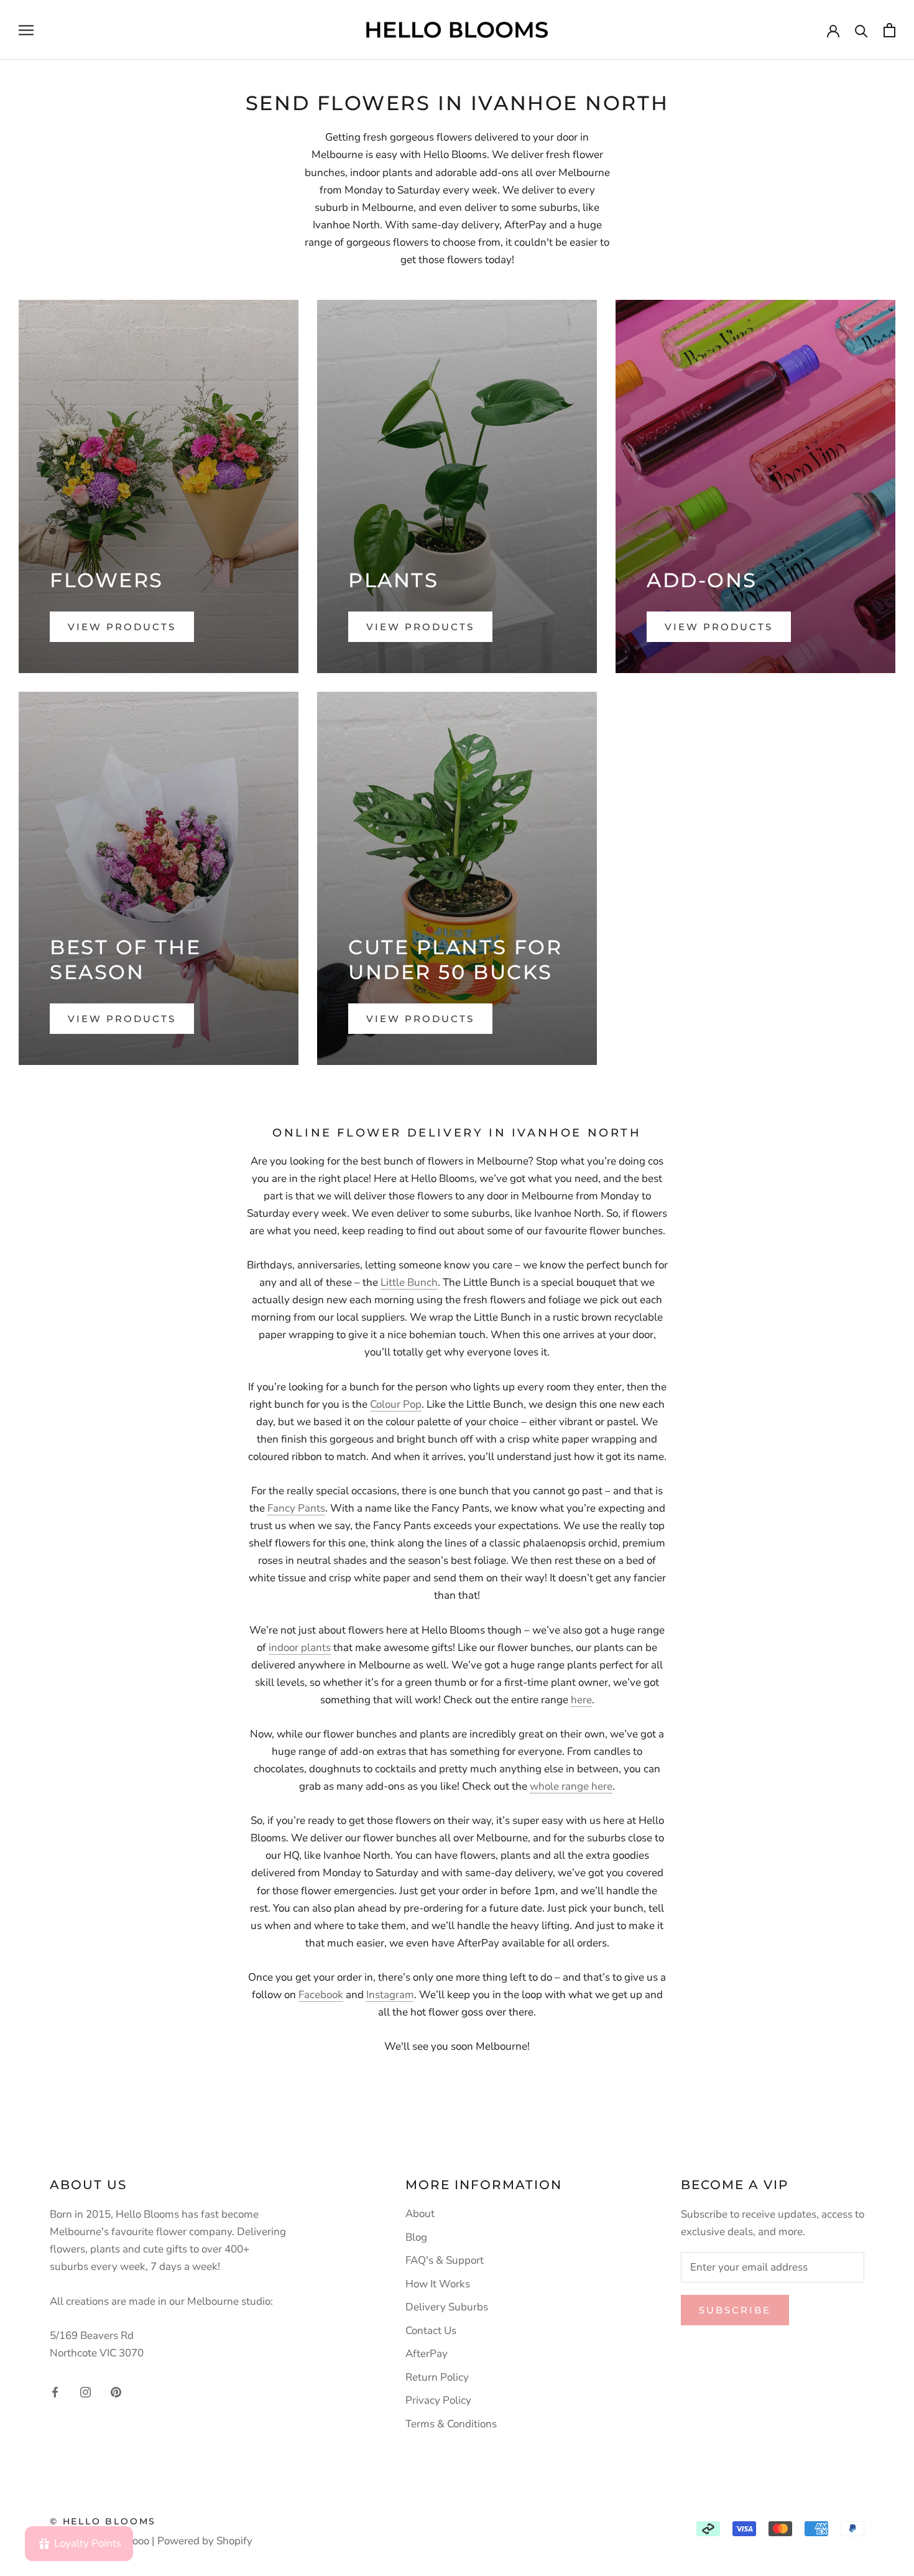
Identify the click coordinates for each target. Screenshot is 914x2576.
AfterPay (427, 2354)
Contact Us (431, 2331)
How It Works (438, 2284)
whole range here (571, 1786)
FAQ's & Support (445, 2260)
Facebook (321, 1995)
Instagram (390, 1995)
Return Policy (437, 2377)
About (420, 2214)
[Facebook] (55, 2391)
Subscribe (735, 2310)
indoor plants (300, 1648)
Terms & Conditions (451, 2424)
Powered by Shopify (205, 2541)
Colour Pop (396, 1404)
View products (122, 627)
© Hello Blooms (103, 2521)
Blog (416, 2237)
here (581, 1700)
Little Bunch (409, 1282)
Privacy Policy (438, 2400)
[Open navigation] (26, 30)
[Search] (861, 30)
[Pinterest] (116, 2391)
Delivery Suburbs (447, 2307)
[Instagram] (85, 2391)
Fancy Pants (296, 1508)
